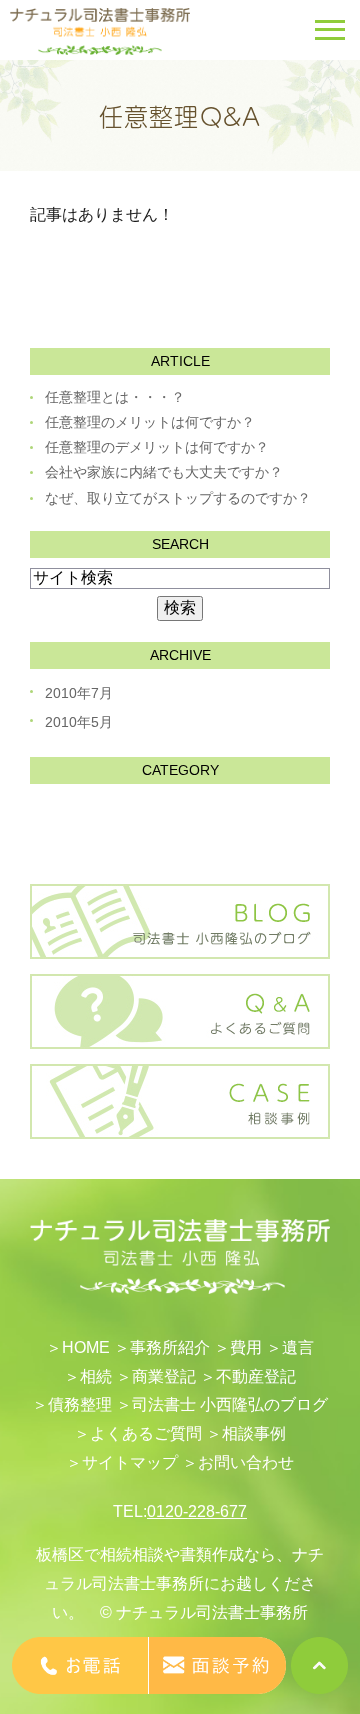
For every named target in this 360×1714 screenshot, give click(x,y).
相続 (96, 1376)
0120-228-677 (197, 1511)
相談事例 (254, 1433)
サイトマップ (130, 1462)
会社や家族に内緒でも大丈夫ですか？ (164, 472)
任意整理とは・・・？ (115, 397)
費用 (246, 1347)
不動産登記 (256, 1376)
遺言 (298, 1347)
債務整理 (80, 1404)
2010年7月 (79, 693)
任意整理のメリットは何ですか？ (150, 422)
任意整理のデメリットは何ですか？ (157, 447)
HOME (86, 1347)
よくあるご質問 (146, 1433)
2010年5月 (79, 722)
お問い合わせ (246, 1462)
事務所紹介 (170, 1347)
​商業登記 (164, 1376)
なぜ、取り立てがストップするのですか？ (178, 498)
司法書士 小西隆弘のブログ (230, 1404)
